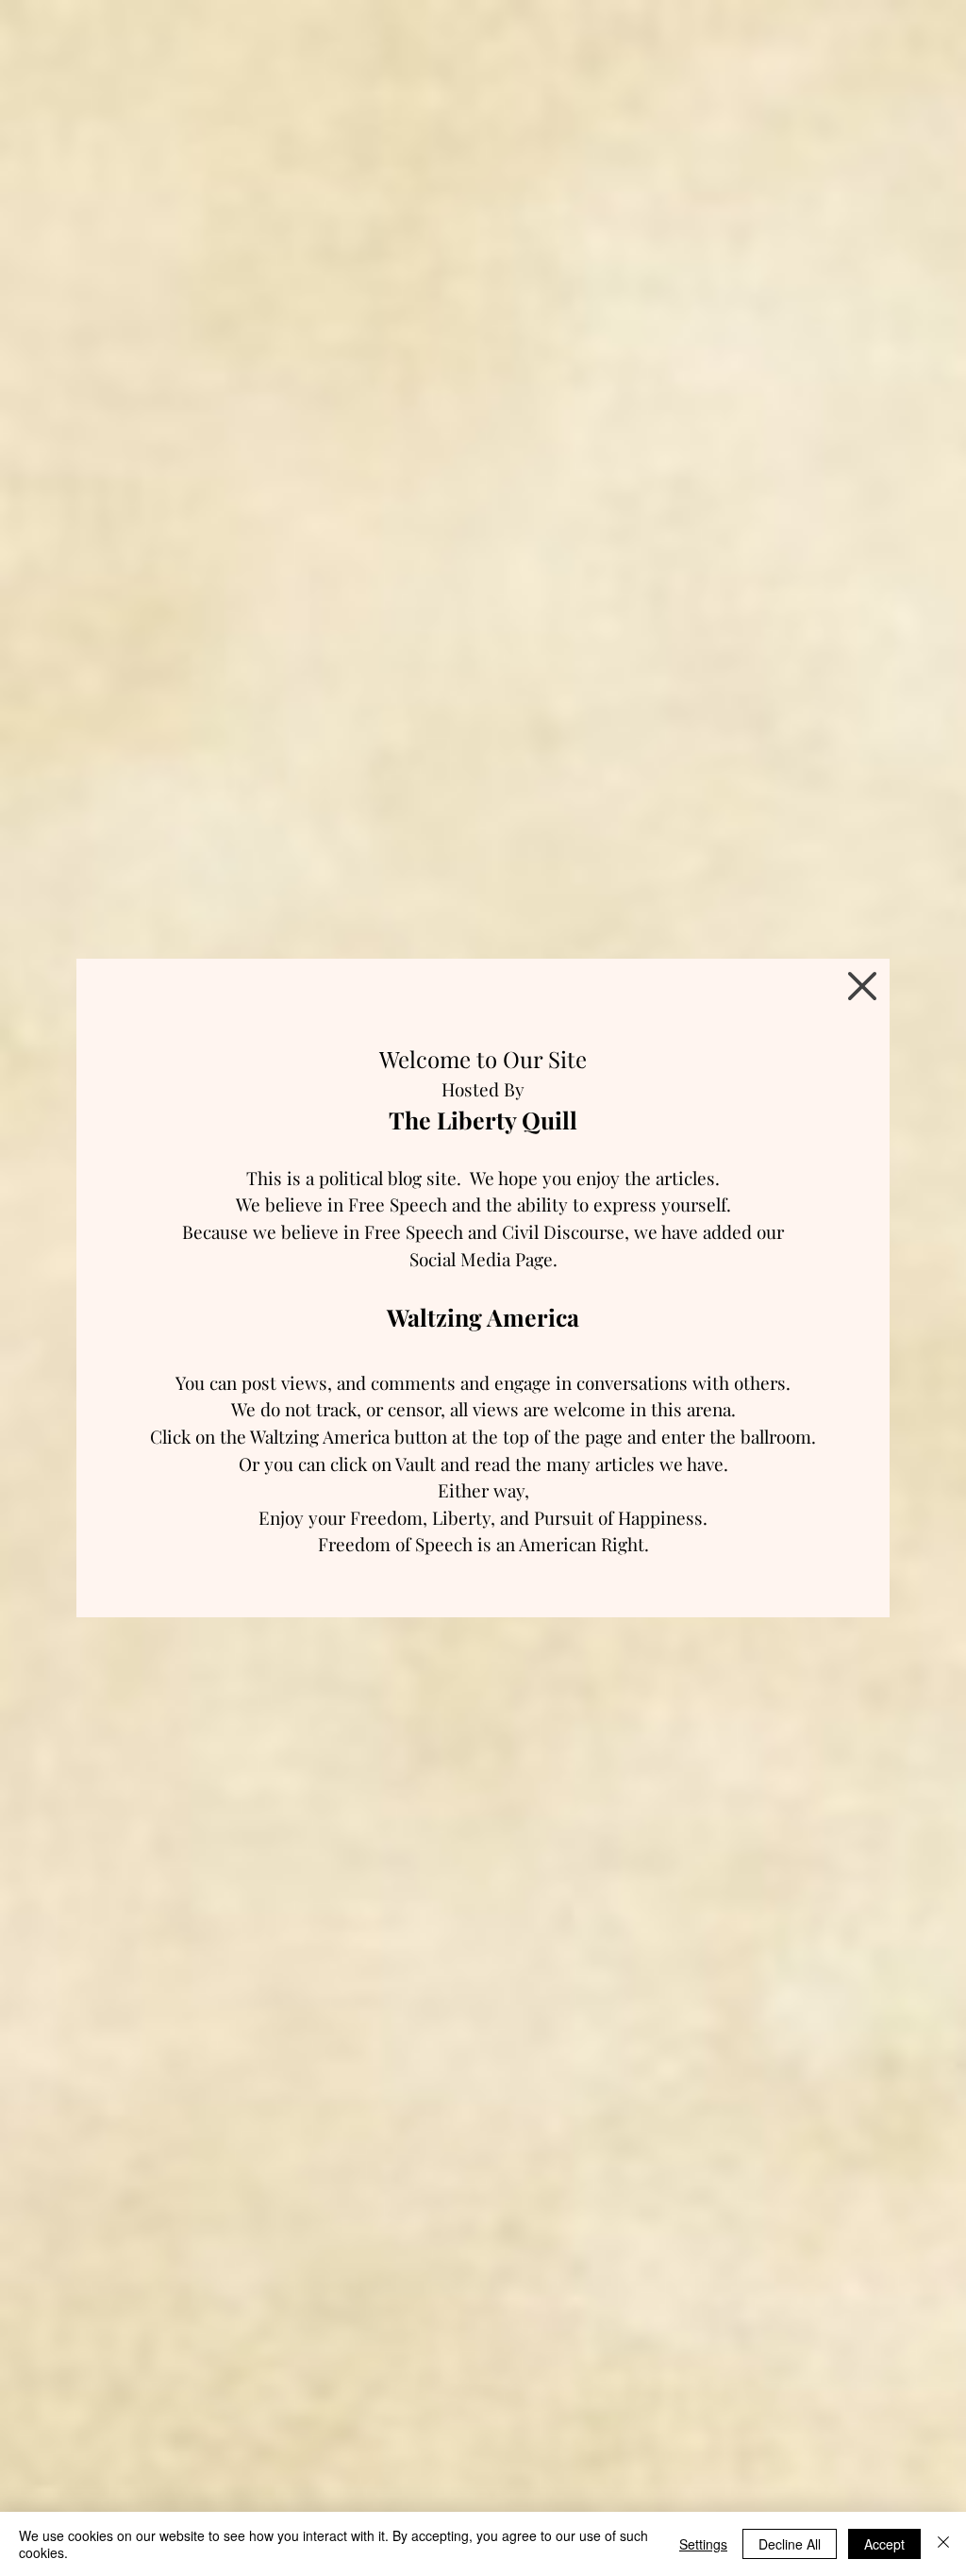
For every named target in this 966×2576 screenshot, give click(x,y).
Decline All (790, 2544)
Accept (884, 2544)
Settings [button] (703, 2544)
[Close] (943, 2544)
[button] (862, 986)
